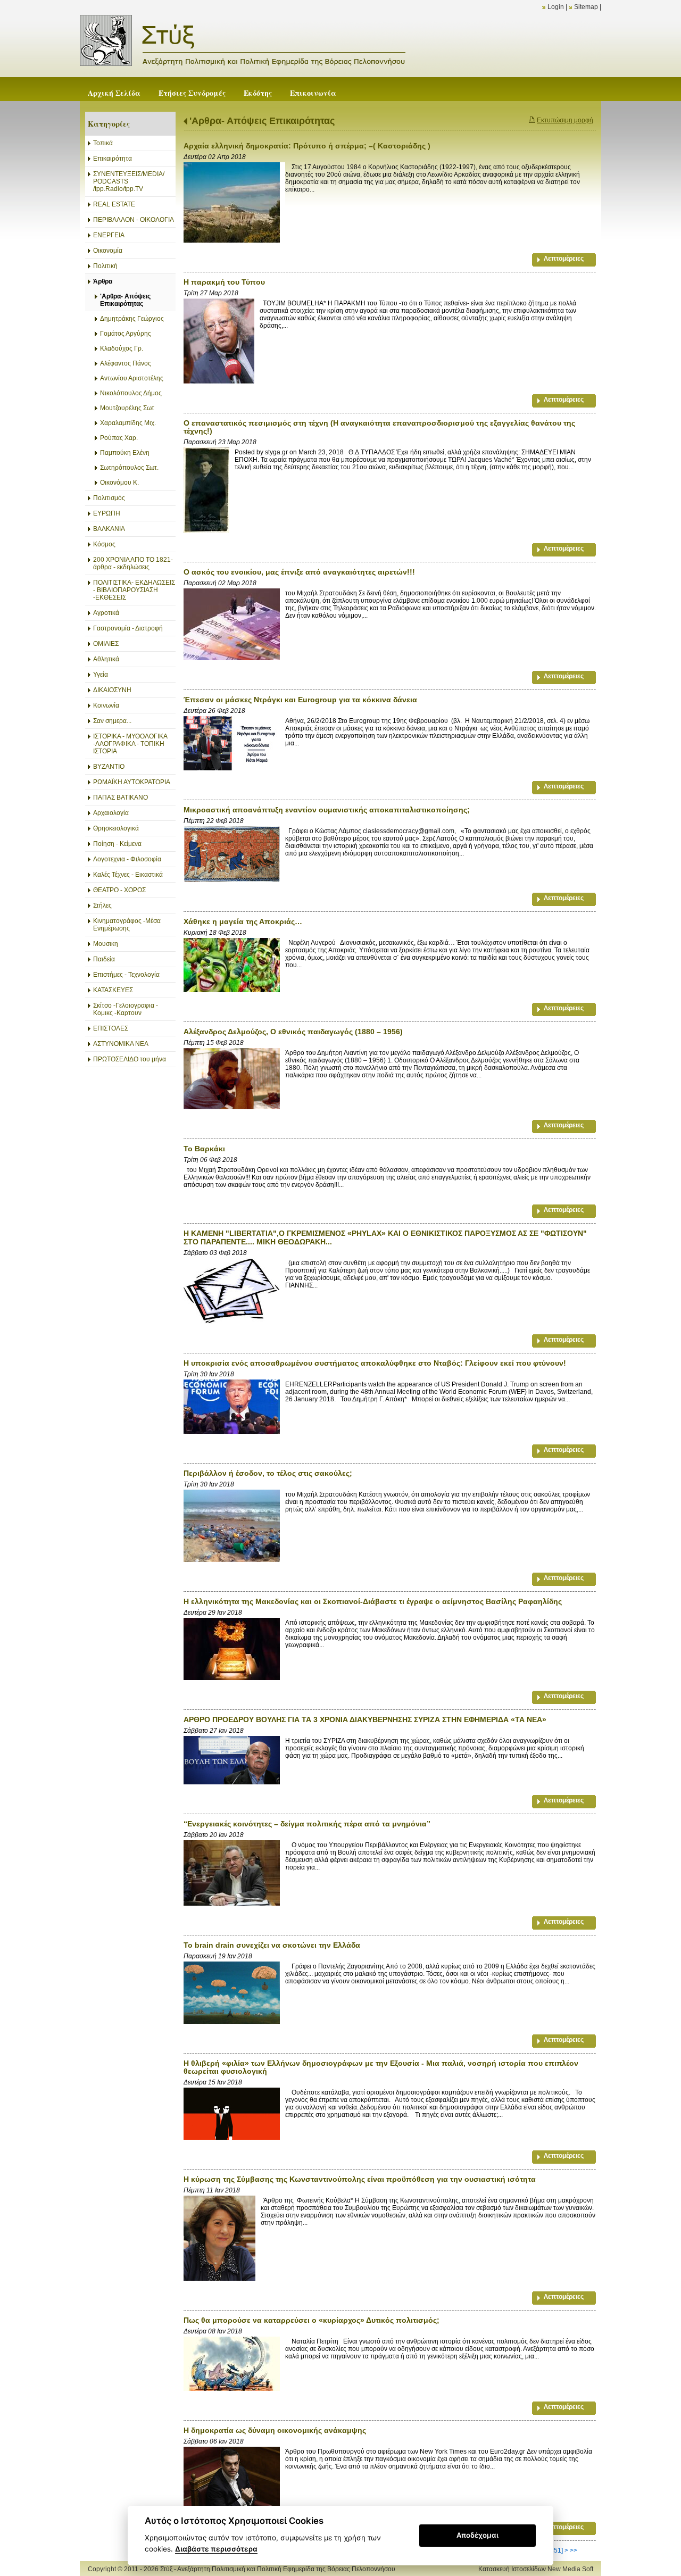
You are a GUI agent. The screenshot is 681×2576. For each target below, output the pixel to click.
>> (574, 2550)
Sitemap (586, 7)
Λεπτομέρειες (564, 259)
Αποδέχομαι (477, 2535)
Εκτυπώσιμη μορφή (565, 120)
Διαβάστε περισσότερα (216, 2549)
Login (556, 7)
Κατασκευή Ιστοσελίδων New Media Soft (536, 2569)
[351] (556, 2550)
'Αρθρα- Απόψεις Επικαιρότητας (262, 121)
